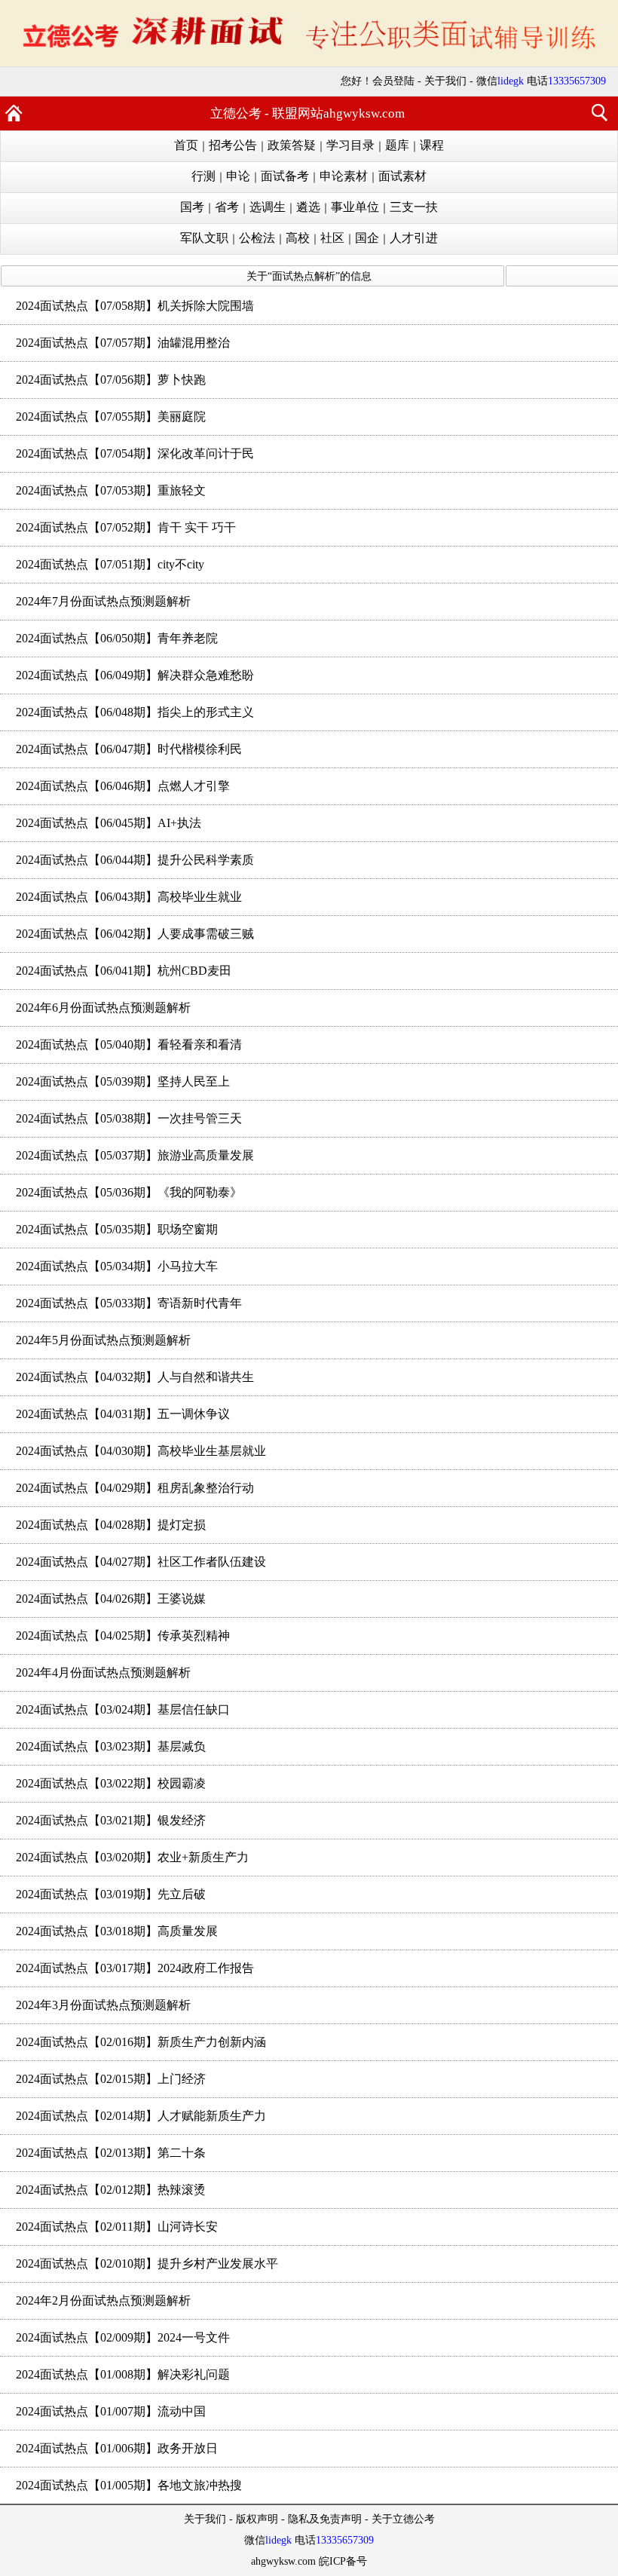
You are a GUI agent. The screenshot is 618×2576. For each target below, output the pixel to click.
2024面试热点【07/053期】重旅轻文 (111, 490)
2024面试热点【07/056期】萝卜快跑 (111, 380)
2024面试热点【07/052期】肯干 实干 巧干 (126, 527)
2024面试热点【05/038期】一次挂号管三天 (129, 1118)
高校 (298, 238)
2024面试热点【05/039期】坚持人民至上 (123, 1081)
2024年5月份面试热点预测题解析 (103, 1340)
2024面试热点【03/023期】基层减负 (111, 1746)
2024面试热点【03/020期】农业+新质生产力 (132, 1857)
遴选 (308, 207)
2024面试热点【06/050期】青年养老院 (117, 638)
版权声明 (257, 2519)
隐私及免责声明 (325, 2519)
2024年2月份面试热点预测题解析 (103, 2300)
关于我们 (445, 81)
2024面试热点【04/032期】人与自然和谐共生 (135, 1377)
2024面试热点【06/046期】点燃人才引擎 (123, 786)
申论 (238, 176)
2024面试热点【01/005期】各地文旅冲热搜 (129, 2485)
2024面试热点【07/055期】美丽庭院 (111, 417)
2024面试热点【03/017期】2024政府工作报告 (135, 1968)
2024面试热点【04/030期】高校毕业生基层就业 (141, 1451)
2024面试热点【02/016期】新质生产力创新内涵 (141, 2042)
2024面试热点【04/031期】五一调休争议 (123, 1414)
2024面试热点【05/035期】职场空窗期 (117, 1229)
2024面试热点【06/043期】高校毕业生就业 (129, 897)
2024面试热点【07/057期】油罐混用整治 (123, 343)
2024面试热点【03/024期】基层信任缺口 (123, 1709)
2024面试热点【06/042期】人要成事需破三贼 (135, 934)
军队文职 (204, 238)
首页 (186, 145)
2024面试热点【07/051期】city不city (110, 564)
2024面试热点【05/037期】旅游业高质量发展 (135, 1155)
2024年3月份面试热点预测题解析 (103, 2005)
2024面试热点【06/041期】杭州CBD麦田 (124, 971)
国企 (367, 238)
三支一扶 (414, 207)
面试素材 (402, 176)
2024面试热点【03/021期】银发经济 (111, 1820)
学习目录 (350, 145)
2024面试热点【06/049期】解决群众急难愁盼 (135, 675)
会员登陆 (393, 81)
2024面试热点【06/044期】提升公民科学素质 (135, 860)
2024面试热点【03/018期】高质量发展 (117, 1931)
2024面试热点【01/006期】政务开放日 (117, 2448)
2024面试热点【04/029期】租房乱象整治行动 (135, 1488)
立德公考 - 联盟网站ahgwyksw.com (307, 113)
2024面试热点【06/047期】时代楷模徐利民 (129, 749)
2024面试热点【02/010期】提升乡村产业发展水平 (147, 2264)
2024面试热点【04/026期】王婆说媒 (111, 1599)
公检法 (257, 238)
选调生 (268, 207)
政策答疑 (292, 145)
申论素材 (344, 176)
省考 (227, 207)
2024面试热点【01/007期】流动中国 (111, 2411)
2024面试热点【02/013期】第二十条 (111, 2153)
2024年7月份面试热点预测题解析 (103, 601)
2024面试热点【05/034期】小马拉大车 (117, 1266)
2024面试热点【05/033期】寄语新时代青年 (129, 1303)
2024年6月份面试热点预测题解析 (103, 1008)
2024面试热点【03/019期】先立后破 (111, 1894)
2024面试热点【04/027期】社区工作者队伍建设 (141, 1562)
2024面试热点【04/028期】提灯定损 (111, 1525)
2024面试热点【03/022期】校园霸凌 (111, 1783)
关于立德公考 (403, 2519)
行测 (203, 176)
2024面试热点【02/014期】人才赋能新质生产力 (141, 2116)
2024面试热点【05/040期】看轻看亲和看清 (129, 1044)
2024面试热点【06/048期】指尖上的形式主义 (135, 712)
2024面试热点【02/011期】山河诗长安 (117, 2227)
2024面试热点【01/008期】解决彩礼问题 (123, 2374)
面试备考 (285, 176)
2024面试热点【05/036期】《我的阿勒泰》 (129, 1192)
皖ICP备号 (343, 2561)
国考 (192, 207)
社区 (332, 238)
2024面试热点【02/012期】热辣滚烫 (111, 2190)
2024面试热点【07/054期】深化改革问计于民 (135, 453)
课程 (432, 145)
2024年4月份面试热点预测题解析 (103, 1672)
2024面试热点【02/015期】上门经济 (111, 2079)
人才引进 (414, 238)
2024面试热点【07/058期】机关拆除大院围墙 (135, 306)
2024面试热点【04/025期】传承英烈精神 (123, 1636)
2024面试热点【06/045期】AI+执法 (109, 823)
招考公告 (233, 145)
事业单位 (355, 207)
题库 (397, 145)
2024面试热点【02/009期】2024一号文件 (123, 2337)
